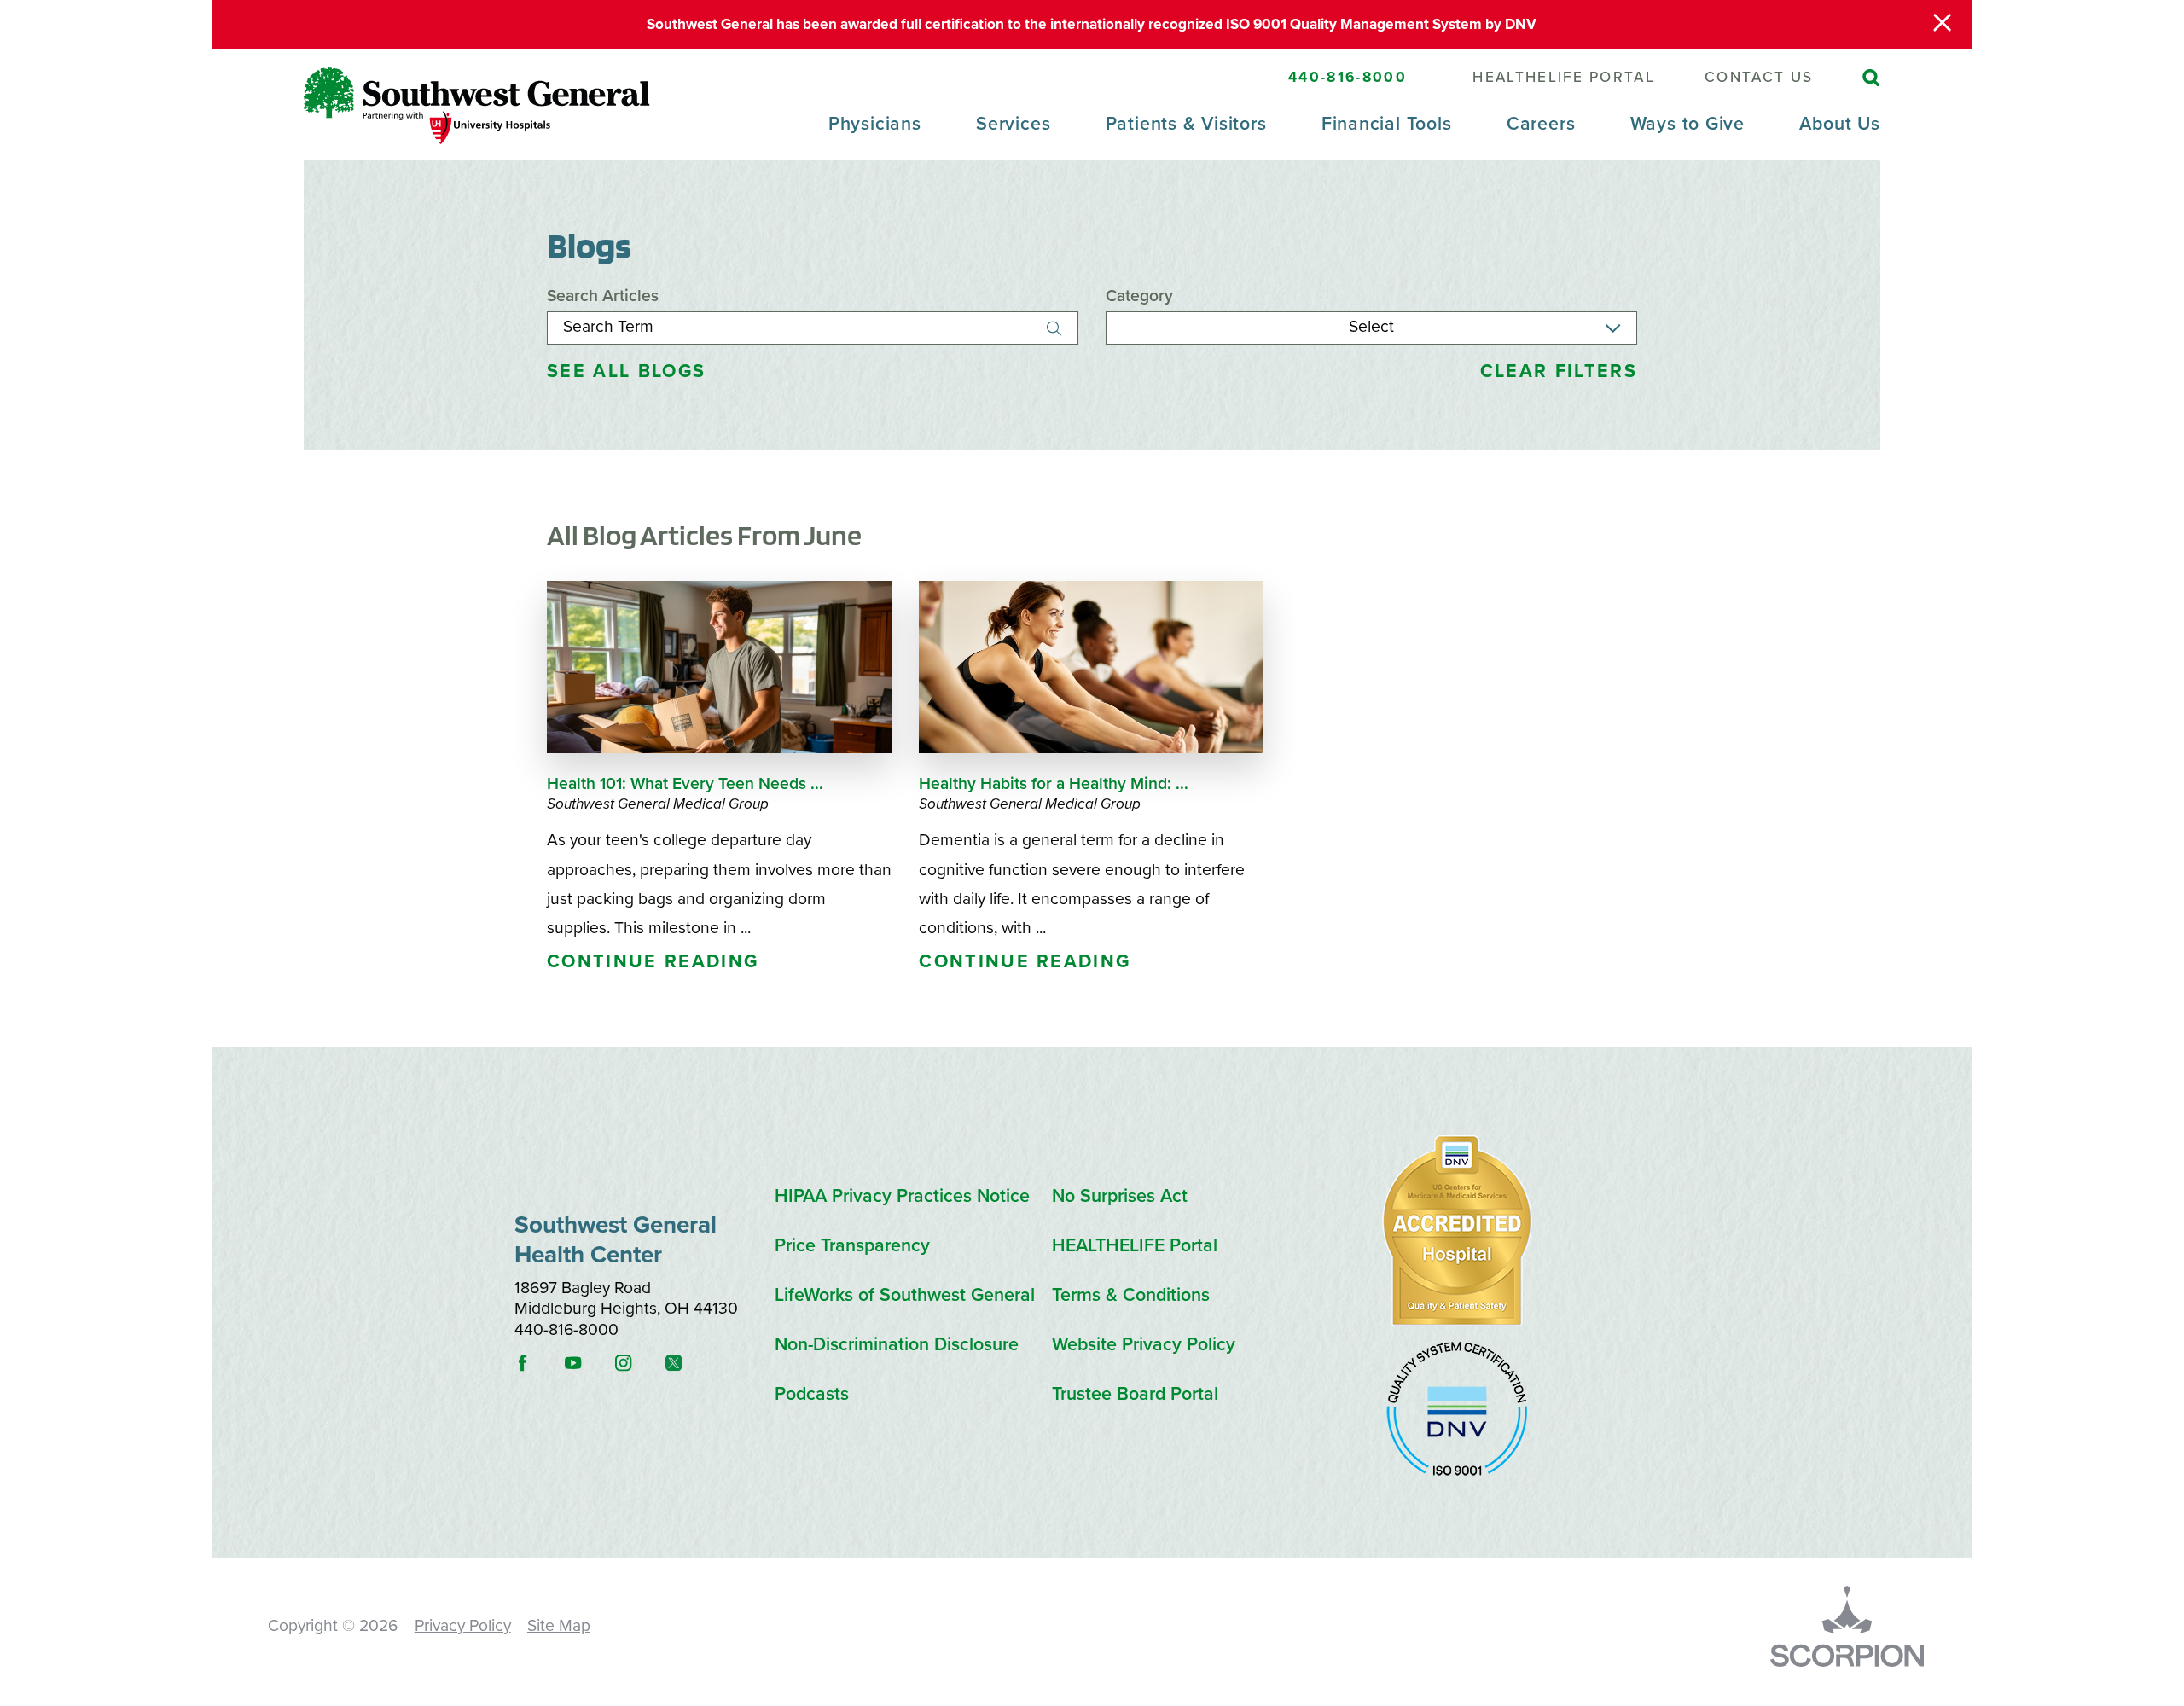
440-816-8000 (1348, 77)
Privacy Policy (463, 1626)
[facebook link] (537, 1363)
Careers (1541, 124)
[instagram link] (638, 1363)
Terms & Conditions (1131, 1295)
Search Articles (603, 296)
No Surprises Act (1120, 1196)
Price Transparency (852, 1246)
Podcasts (812, 1394)
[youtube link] (588, 1363)
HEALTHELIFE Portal (1564, 77)
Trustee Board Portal (1135, 1394)
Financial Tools (1387, 124)
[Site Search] (1871, 78)
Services (1013, 124)
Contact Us (1759, 77)
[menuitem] (875, 136)
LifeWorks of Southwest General (905, 1295)
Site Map (559, 1626)
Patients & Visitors (1186, 124)
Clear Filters (1559, 371)
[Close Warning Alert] (1942, 25)
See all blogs (626, 371)
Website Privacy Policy (1144, 1345)
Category (1139, 296)
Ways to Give (1687, 124)
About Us (1839, 124)
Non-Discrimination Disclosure (897, 1345)
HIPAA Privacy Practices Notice (902, 1196)
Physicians (875, 124)
